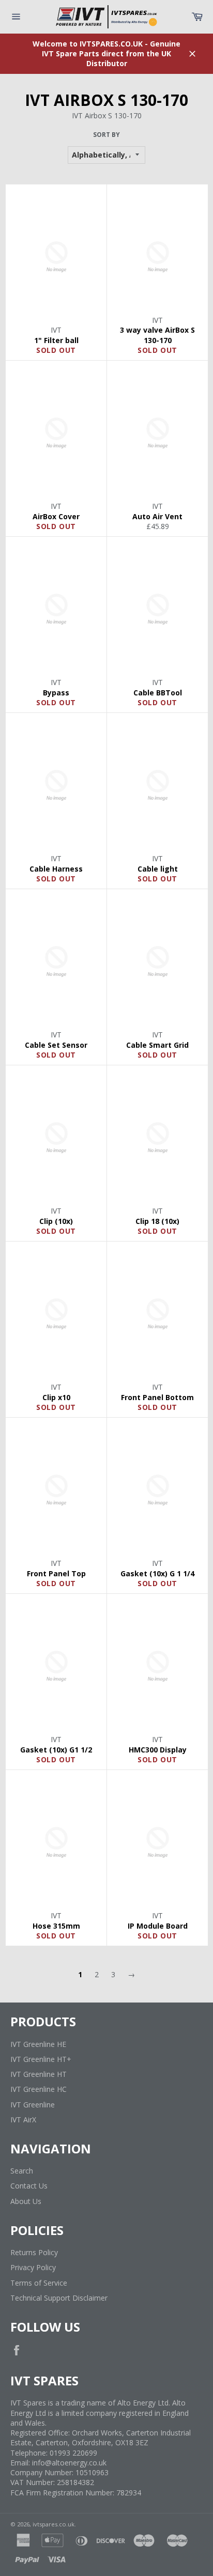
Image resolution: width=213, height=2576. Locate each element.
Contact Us (29, 2186)
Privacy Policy (33, 2267)
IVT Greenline (33, 2105)
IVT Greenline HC (39, 2089)
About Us (26, 2201)
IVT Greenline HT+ (41, 2059)
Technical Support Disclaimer (59, 2298)
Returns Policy (34, 2252)
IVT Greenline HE (38, 2044)
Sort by (106, 135)
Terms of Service (39, 2283)
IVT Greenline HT (39, 2074)
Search (22, 2171)
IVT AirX (23, 2120)
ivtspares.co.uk (54, 2524)
